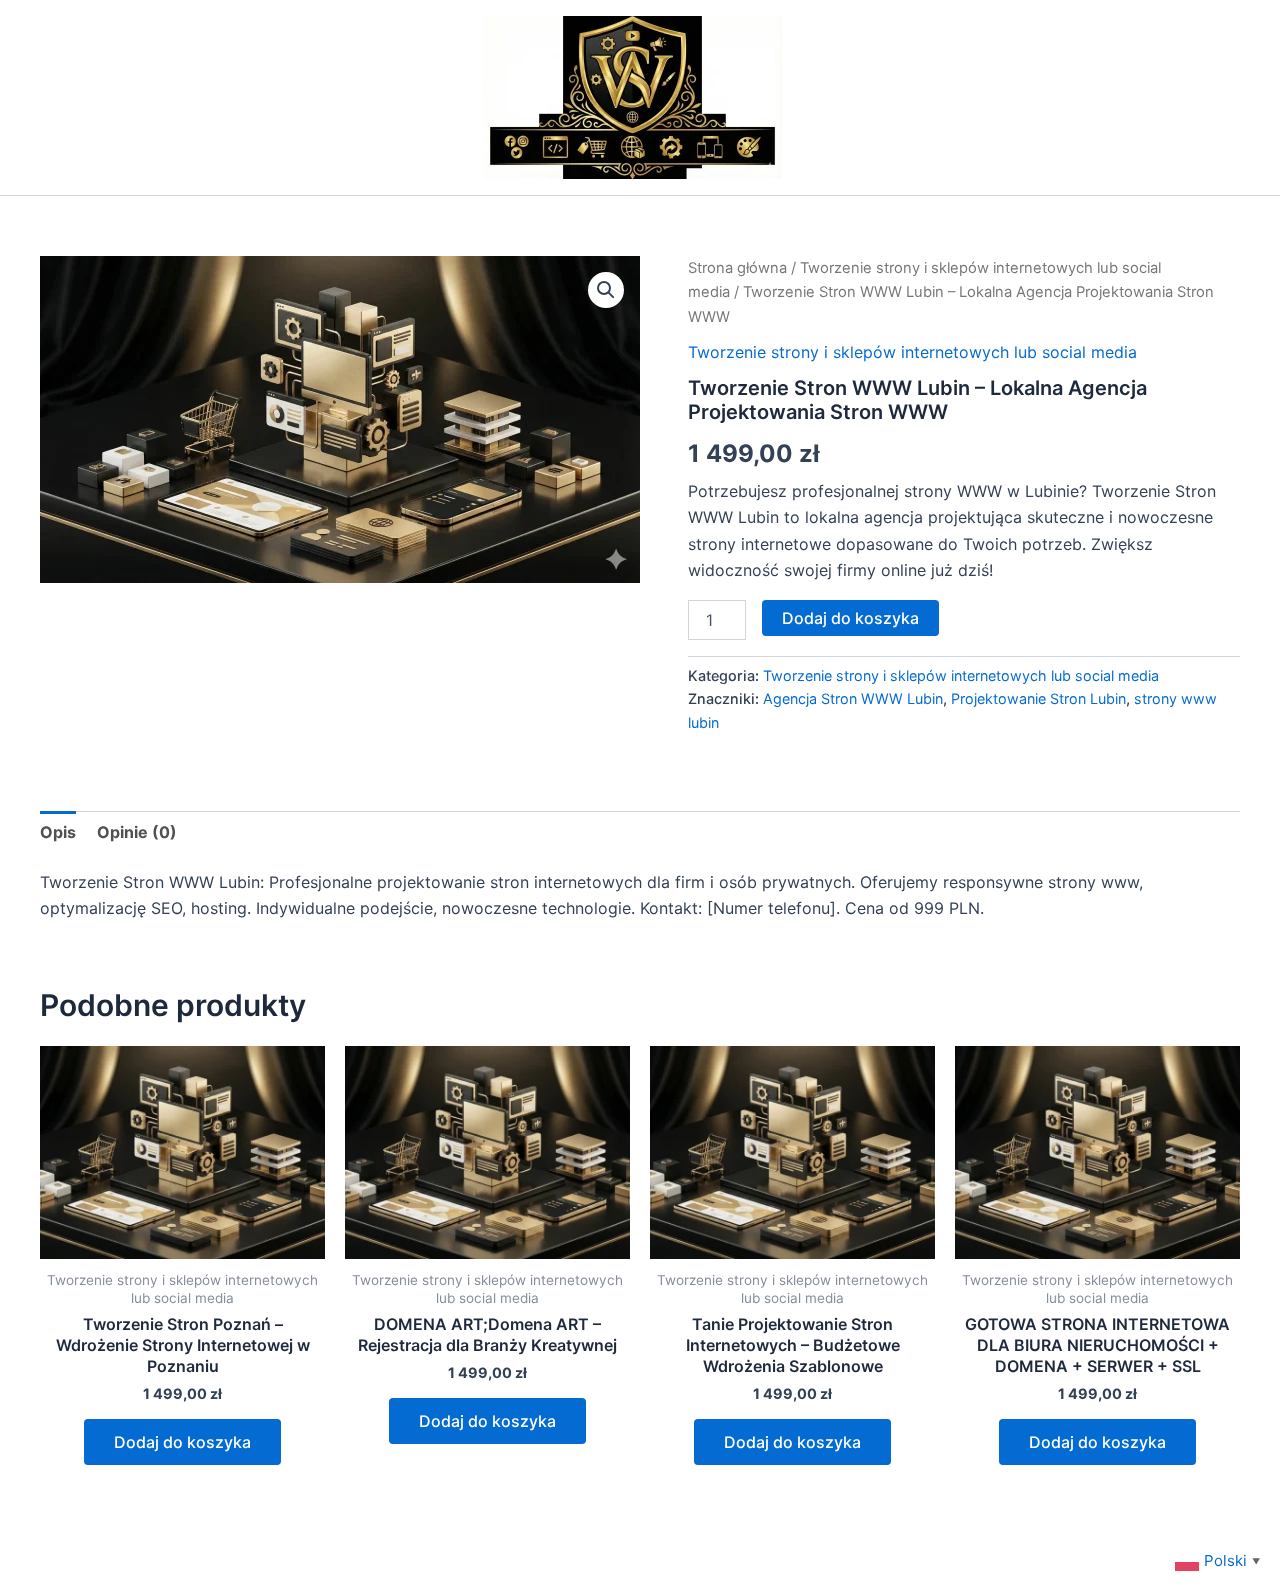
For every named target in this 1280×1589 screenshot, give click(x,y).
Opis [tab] (58, 832)
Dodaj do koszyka (850, 618)
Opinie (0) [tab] (137, 832)
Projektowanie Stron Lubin (1038, 698)
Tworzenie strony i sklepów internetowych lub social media (912, 352)
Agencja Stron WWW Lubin (853, 698)
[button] (606, 290)
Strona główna (737, 268)
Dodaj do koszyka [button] (182, 1442)
